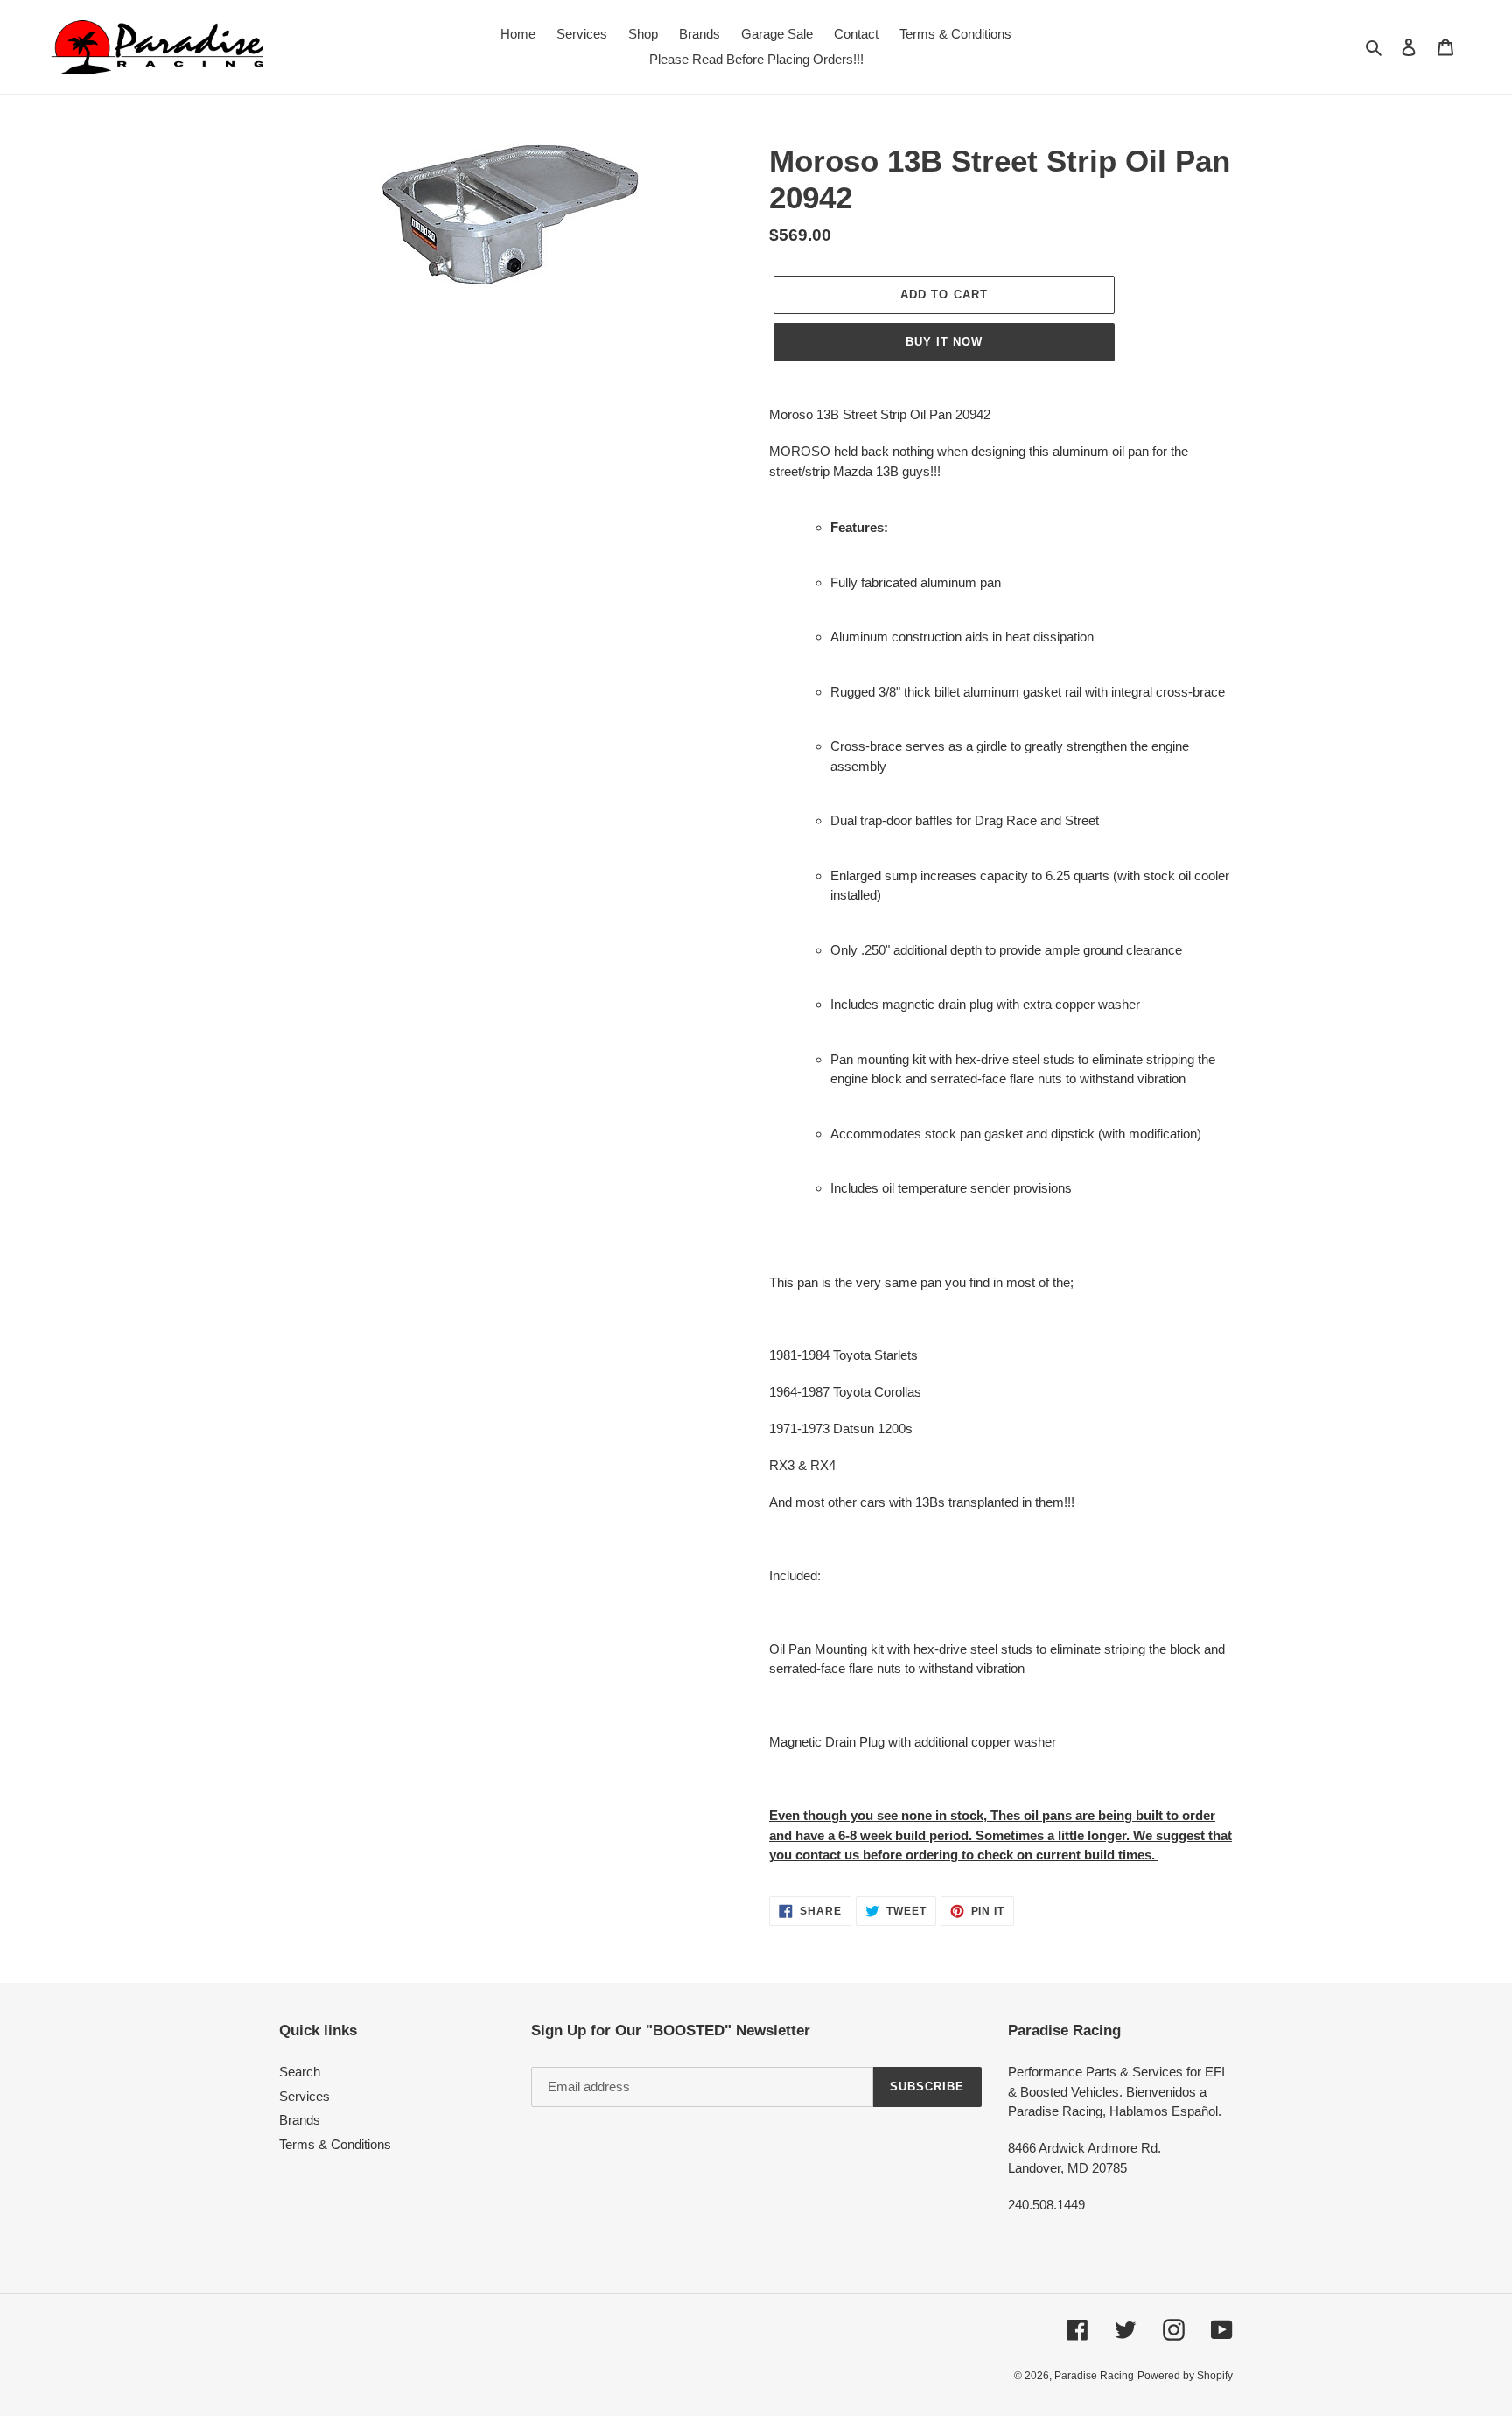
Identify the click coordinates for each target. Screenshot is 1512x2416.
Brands (300, 2120)
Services (304, 2096)
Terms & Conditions (335, 2144)
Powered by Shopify (1185, 2376)
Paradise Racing (1094, 2376)
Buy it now (944, 342)
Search (300, 2072)
